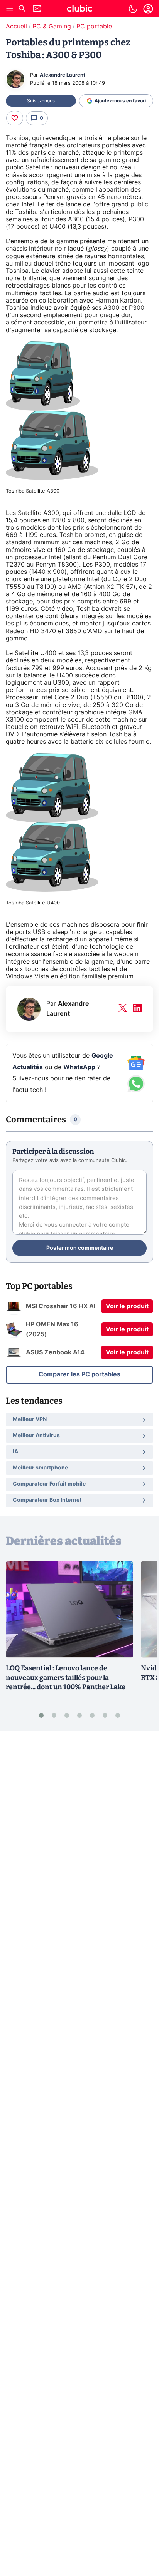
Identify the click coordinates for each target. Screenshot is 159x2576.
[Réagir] (15, 118)
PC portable (94, 27)
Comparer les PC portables (79, 1374)
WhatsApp (79, 1067)
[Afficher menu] (10, 9)
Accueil (16, 27)
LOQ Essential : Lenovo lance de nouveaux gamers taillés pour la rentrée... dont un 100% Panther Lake (66, 1678)
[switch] (133, 9)
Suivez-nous (41, 101)
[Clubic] (79, 10)
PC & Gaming (52, 27)
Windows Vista (27, 976)
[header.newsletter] (37, 9)
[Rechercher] (22, 9)
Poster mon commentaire (80, 1248)
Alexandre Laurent (63, 75)
